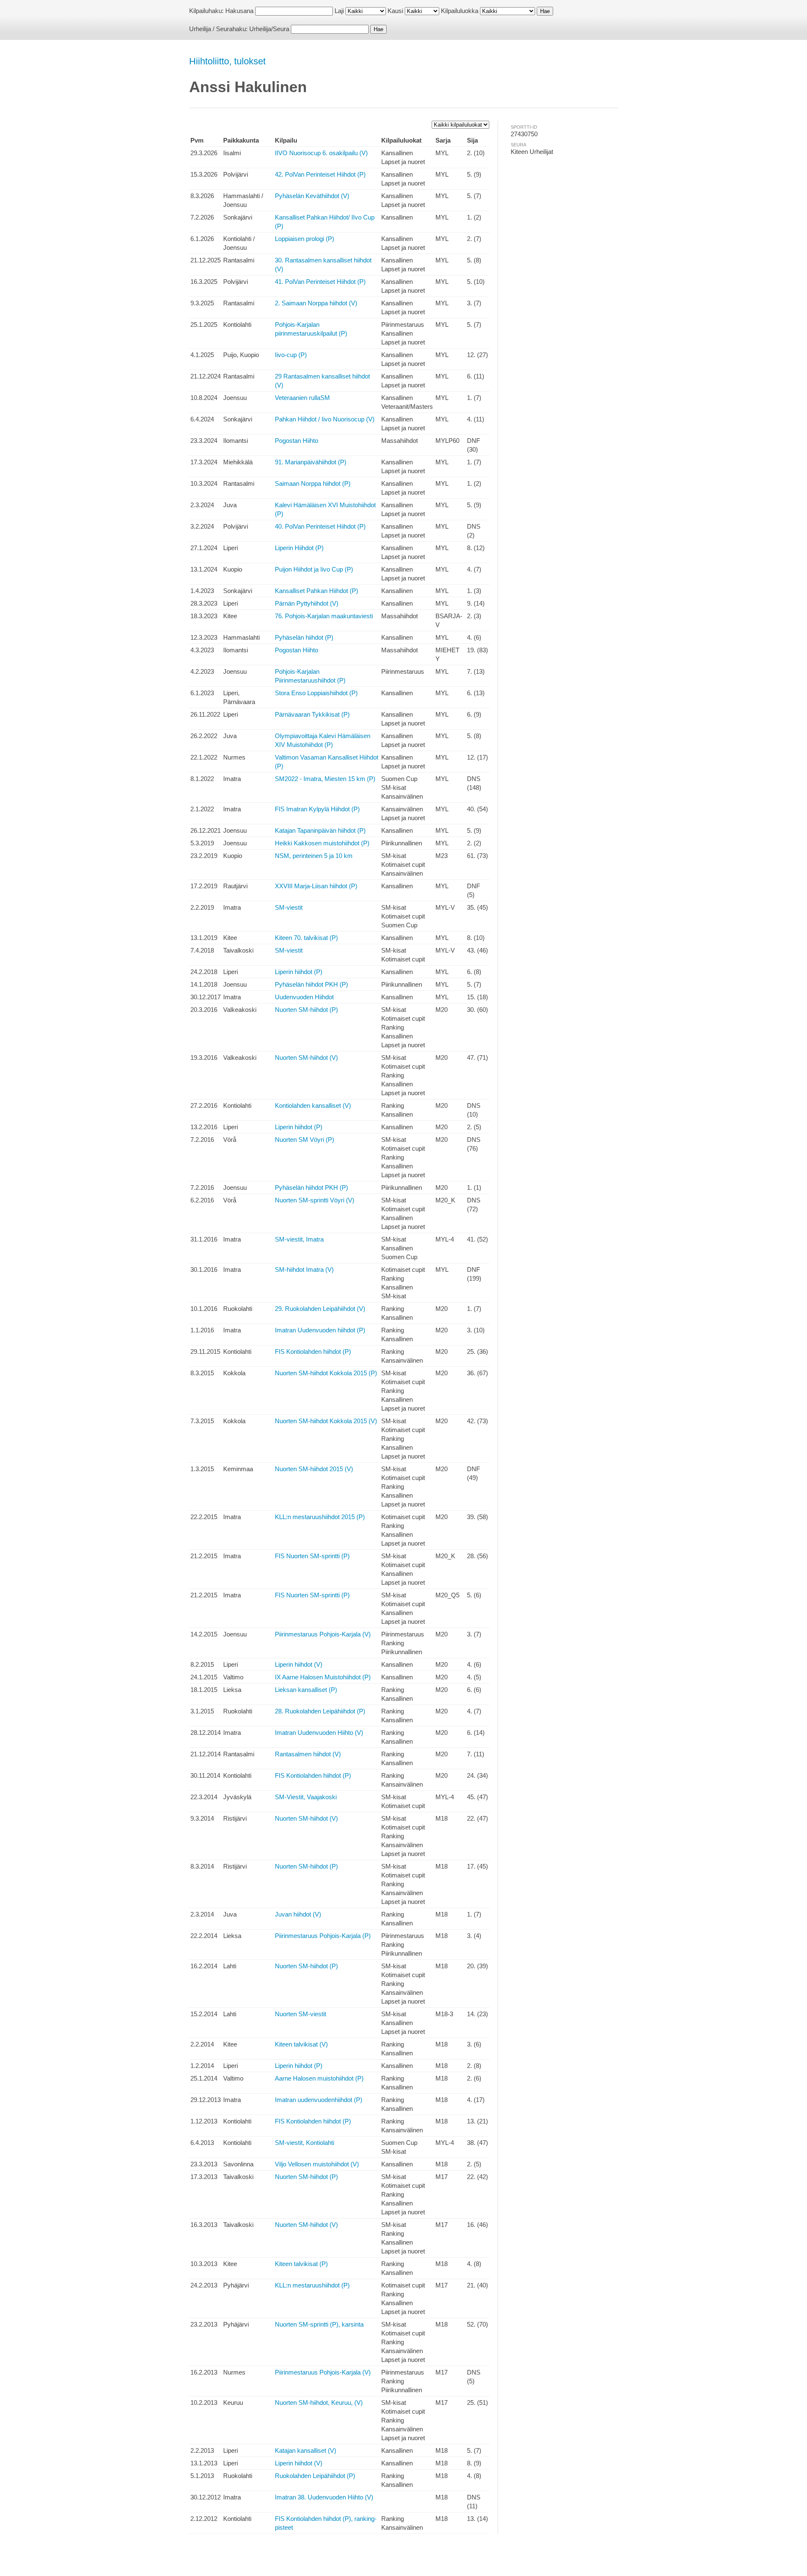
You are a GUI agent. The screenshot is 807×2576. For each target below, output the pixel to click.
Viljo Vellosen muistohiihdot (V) (317, 2164)
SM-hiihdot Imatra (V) (304, 1269)
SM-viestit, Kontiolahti (305, 2143)
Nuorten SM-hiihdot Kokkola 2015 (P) (326, 1373)
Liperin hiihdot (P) (299, 972)
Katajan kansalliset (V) (306, 2450)
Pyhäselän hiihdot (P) (304, 637)
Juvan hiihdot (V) (298, 1914)
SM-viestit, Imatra (299, 1239)
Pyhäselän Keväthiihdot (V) (312, 196)
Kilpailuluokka (460, 11)
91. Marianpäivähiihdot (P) (311, 462)
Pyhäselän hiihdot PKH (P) (311, 984)
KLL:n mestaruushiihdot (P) (312, 2285)
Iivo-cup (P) (291, 355)
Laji (339, 11)
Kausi (395, 11)
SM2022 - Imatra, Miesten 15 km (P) (325, 779)
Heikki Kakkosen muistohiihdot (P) (322, 843)
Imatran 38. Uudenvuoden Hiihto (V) (324, 2497)
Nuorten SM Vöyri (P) (305, 1140)
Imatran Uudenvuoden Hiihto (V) (319, 1733)
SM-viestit (289, 907)
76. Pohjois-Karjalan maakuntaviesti (324, 616)
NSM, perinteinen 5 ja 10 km (314, 856)
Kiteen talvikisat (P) (301, 2264)
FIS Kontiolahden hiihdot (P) (313, 1352)
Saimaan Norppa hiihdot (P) (313, 483)
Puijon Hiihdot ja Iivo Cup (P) (314, 569)
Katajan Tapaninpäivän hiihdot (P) (320, 830)
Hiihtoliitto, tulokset (227, 61)
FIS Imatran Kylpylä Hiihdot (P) (317, 809)
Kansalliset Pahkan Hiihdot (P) (316, 591)
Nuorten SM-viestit (301, 2014)
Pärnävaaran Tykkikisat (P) (312, 714)
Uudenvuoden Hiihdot (304, 997)
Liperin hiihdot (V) (299, 1664)
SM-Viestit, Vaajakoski (306, 1797)
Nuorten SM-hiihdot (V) (306, 1058)
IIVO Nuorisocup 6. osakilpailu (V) (321, 153)
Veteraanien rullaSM (302, 398)
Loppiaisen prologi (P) (305, 239)
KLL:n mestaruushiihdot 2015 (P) (320, 1517)
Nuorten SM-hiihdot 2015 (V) (314, 1469)
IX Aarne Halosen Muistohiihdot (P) (323, 1677)
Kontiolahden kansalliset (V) (313, 1105)
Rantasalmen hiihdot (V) (308, 1754)
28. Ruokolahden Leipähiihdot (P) (320, 1711)
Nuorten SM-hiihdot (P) (306, 1010)
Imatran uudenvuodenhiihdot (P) (319, 2100)
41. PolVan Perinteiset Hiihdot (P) (320, 282)
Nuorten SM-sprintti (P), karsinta (319, 2324)
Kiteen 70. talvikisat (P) (306, 938)
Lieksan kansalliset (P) (306, 1690)
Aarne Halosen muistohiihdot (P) (319, 2078)
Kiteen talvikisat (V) (301, 2044)
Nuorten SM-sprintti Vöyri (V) (315, 1200)
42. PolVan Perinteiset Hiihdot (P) (320, 174)
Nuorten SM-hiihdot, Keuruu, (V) (319, 2403)
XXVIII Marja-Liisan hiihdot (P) (316, 886)
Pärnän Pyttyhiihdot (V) (307, 603)
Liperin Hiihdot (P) (299, 548)
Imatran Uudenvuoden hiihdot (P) (320, 1330)
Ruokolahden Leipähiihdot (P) (315, 2476)
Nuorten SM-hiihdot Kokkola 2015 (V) (326, 1421)
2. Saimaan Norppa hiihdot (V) (316, 303)
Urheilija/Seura (269, 29)
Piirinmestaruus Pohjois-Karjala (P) (323, 1936)
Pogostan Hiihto (297, 441)
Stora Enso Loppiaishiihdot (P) (316, 693)
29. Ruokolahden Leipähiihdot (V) (320, 1309)
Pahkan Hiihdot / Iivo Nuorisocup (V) (325, 419)
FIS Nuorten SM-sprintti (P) (312, 1556)
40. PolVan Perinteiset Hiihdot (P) (320, 526)
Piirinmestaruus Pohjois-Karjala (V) (323, 1634)
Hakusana (239, 11)
